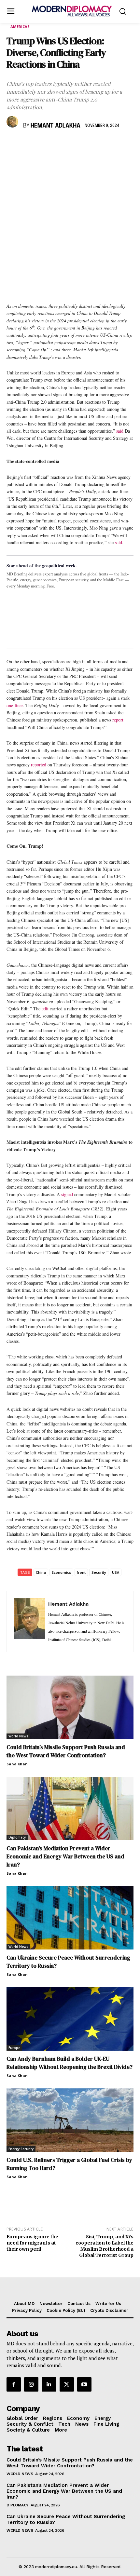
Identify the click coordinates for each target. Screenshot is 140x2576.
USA (116, 1572)
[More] (103, 145)
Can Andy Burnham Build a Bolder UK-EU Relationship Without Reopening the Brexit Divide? (70, 2063)
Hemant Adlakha (56, 126)
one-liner (15, 705)
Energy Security (21, 2149)
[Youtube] (84, 2384)
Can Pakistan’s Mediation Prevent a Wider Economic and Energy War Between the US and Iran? (65, 1856)
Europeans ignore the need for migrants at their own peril (32, 2243)
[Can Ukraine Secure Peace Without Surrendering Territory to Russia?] (70, 1918)
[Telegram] (88, 145)
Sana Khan (17, 1764)
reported (39, 765)
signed (67, 1194)
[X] (28, 145)
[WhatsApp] (43, 145)
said (120, 431)
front (81, 1572)
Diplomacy (17, 1837)
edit (45, 1009)
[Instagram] (31, 2384)
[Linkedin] (58, 145)
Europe (14, 2048)
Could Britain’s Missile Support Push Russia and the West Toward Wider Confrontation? (66, 1751)
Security (99, 1572)
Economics (61, 1572)
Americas (20, 27)
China (41, 1572)
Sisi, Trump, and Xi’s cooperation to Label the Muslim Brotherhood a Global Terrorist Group (105, 2246)
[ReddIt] (73, 145)
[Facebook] (13, 145)
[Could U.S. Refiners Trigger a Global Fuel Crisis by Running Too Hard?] (70, 2120)
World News (18, 1736)
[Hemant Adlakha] (13, 122)
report (118, 720)
